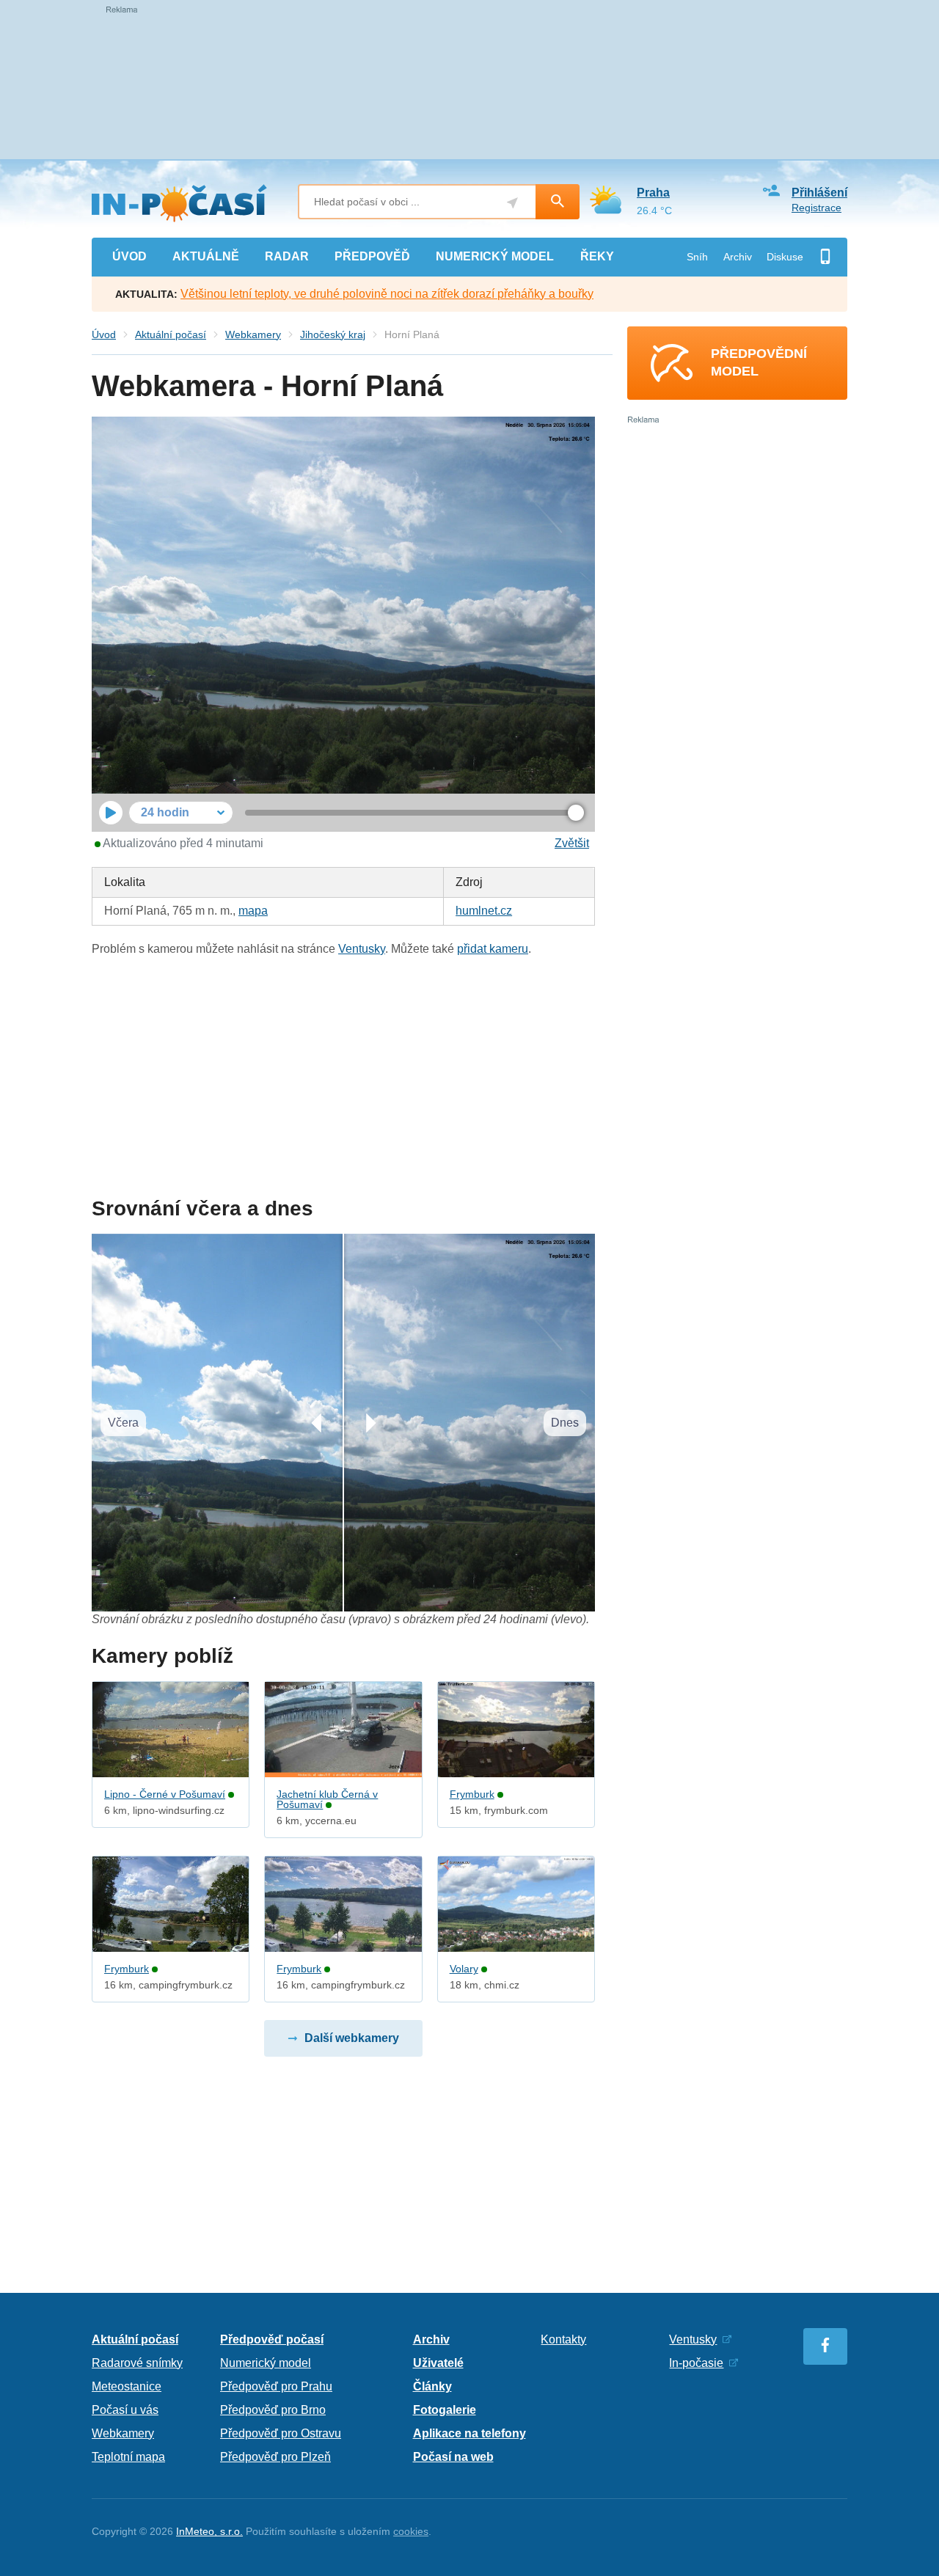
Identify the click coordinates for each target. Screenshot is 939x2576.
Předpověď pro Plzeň (275, 2457)
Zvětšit (572, 843)
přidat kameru (493, 949)
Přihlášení (819, 193)
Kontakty (563, 2339)
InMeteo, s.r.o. (209, 2531)
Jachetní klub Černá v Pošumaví (327, 1799)
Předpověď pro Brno (273, 2410)
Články (432, 2386)
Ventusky (362, 949)
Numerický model (266, 2363)
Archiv (738, 257)
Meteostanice (127, 2386)
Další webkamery (352, 2038)
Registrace (816, 208)
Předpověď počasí (272, 2339)
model (495, 256)
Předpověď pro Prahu (276, 2386)
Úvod (104, 334)
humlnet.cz (484, 911)
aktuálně (206, 256)
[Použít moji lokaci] (512, 203)
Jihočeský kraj (333, 334)
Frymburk (472, 1794)
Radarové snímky (137, 2363)
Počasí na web (453, 2457)
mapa (253, 911)
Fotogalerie (445, 2410)
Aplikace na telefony (469, 2433)
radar (287, 256)
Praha (653, 193)
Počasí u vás (125, 2410)
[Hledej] (558, 202)
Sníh (697, 257)
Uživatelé (438, 2363)
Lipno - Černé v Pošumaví (165, 1794)
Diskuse (785, 257)
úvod (129, 256)
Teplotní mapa (128, 2457)
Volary (464, 1969)
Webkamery (253, 334)
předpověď (372, 256)
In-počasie (696, 2363)
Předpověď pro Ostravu (281, 2433)
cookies (411, 2531)
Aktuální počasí (171, 334)
